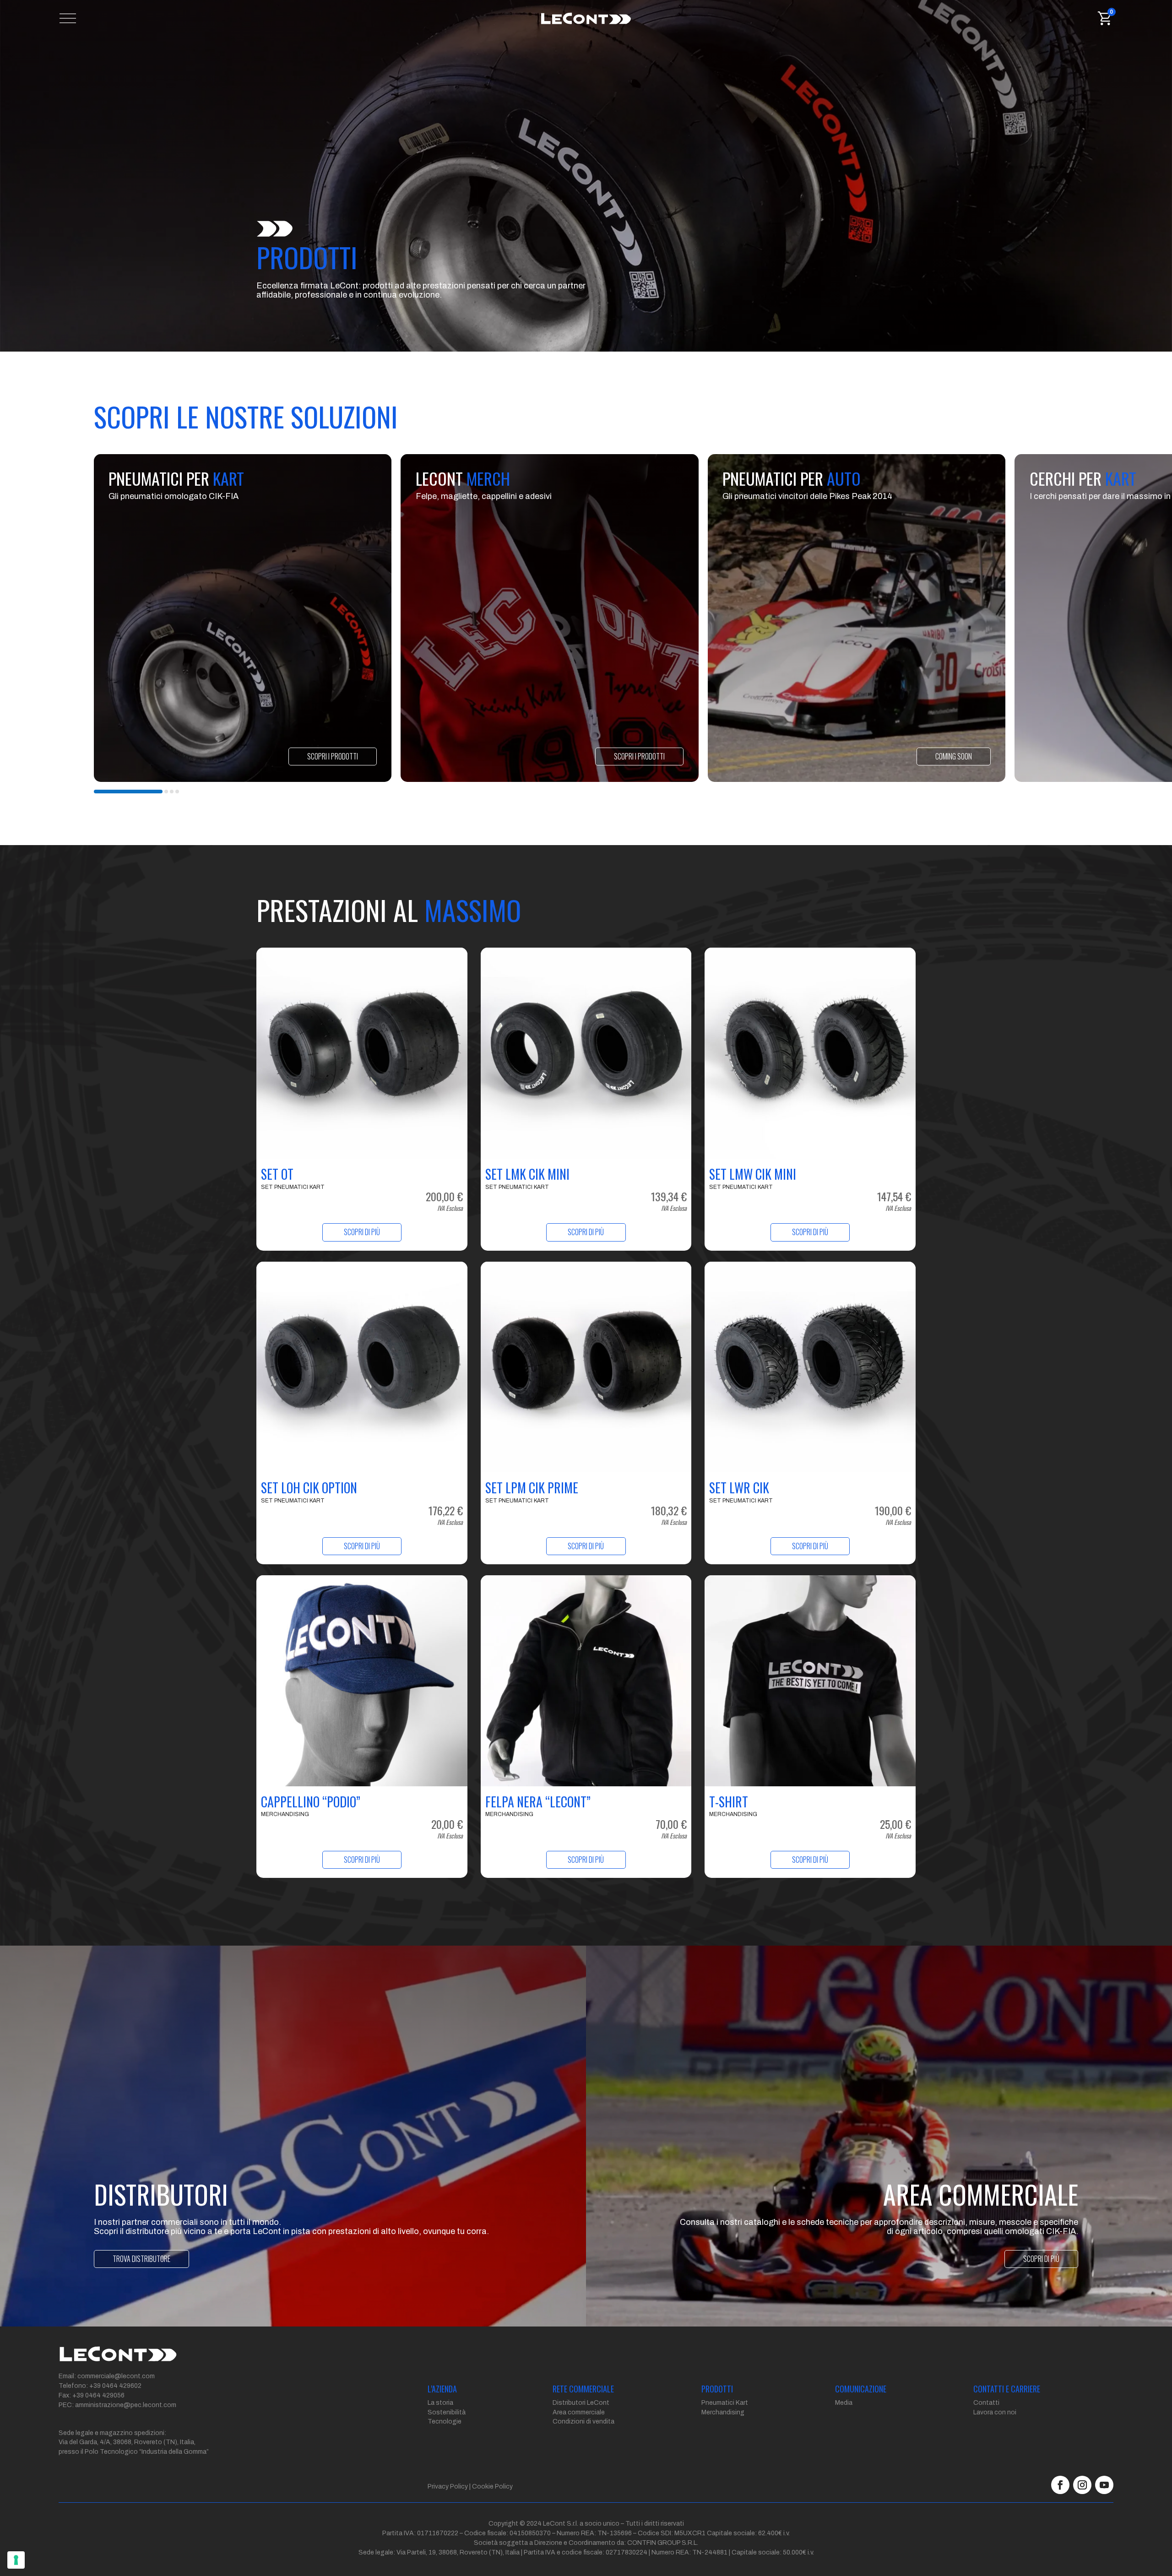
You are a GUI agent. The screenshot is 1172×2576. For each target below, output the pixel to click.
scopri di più (1041, 2259)
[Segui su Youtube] (1104, 2485)
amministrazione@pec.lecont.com (126, 2405)
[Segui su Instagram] (1082, 2485)
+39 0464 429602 (115, 2386)
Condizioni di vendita (583, 2421)
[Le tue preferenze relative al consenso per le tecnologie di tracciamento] (16, 2560)
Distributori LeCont (581, 2403)
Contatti (986, 2403)
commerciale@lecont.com (116, 2376)
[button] (128, 792)
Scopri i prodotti (333, 756)
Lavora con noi (995, 2412)
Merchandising (723, 2412)
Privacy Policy (448, 2487)
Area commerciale (579, 2412)
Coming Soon (954, 756)
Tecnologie (445, 2421)
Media (844, 2403)
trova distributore (141, 2259)
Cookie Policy (492, 2487)
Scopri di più (362, 1232)
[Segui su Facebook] (1060, 2485)
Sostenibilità (447, 2412)
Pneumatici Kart (725, 2403)
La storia (440, 2403)
